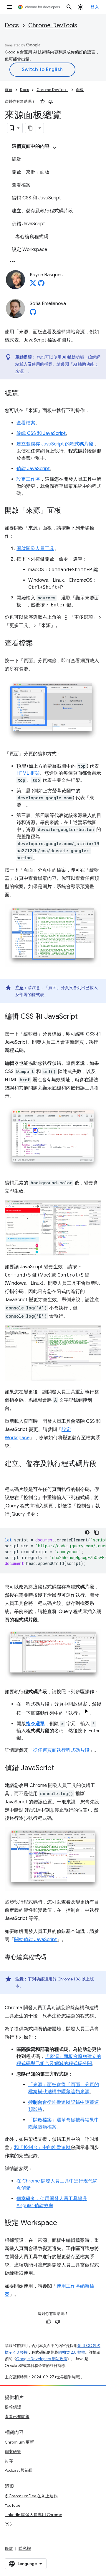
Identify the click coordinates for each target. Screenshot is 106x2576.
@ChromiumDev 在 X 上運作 (31, 2496)
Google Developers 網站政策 (42, 2359)
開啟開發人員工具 (35, 549)
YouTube (13, 2505)
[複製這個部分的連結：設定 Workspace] (63, 2223)
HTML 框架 (28, 773)
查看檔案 (26, 423)
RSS (8, 2524)
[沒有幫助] (51, 102)
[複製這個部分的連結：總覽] (25, 394)
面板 (80, 90)
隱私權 (25, 2548)
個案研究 (13, 2451)
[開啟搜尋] (69, 7)
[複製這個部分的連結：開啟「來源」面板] (67, 511)
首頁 (9, 90)
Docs (12, 25)
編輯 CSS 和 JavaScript (41, 433)
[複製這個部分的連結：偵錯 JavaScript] (60, 1768)
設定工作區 (28, 479)
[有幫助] (42, 102)
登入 (95, 7)
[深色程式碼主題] (87, 1532)
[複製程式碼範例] (97, 1532)
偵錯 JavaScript (33, 469)
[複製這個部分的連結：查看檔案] (39, 644)
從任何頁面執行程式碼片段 (61, 1750)
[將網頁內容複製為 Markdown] (31, 128)
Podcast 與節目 (19, 2470)
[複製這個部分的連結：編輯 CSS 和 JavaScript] (84, 1017)
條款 (9, 2548)
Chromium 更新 (19, 2442)
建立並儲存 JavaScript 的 (55, 444)
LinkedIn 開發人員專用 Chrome (33, 2515)
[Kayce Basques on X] (33, 285)
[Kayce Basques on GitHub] (41, 285)
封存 (9, 2461)
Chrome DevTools (53, 25)
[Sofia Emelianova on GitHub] (33, 314)
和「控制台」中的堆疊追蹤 (42, 2148)
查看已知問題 (17, 2417)
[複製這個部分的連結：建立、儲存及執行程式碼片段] (11, 1472)
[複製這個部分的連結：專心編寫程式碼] (52, 1958)
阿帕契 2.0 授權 (72, 2352)
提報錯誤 (13, 2407)
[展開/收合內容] (55, 148)
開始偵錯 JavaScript (35, 1940)
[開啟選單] (9, 7)
